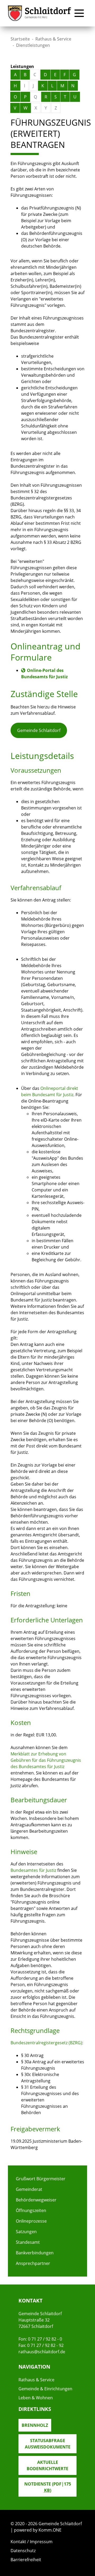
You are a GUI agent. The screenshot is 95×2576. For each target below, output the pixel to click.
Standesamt (28, 2242)
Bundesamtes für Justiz (33, 1870)
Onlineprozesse (31, 2221)
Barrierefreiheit (26, 2560)
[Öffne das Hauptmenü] (79, 13)
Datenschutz (23, 2551)
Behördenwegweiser (36, 2200)
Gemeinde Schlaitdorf (39, 730)
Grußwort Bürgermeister (41, 2179)
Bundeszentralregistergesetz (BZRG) (46, 2043)
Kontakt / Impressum (32, 2542)
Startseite (20, 39)
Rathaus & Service (53, 39)
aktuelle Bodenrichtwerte (47, 2465)
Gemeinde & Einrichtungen (45, 2389)
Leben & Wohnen (36, 2398)
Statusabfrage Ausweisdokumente (48, 2444)
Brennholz (35, 2425)
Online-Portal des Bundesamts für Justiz (44, 673)
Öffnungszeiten (31, 2210)
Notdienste (48, 2487)
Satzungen (26, 2232)
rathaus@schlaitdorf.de (42, 2352)
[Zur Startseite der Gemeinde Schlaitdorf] (40, 13)
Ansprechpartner (33, 2263)
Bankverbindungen (35, 2253)
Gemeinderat (29, 2189)
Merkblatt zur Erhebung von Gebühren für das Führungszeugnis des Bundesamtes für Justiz (46, 1760)
